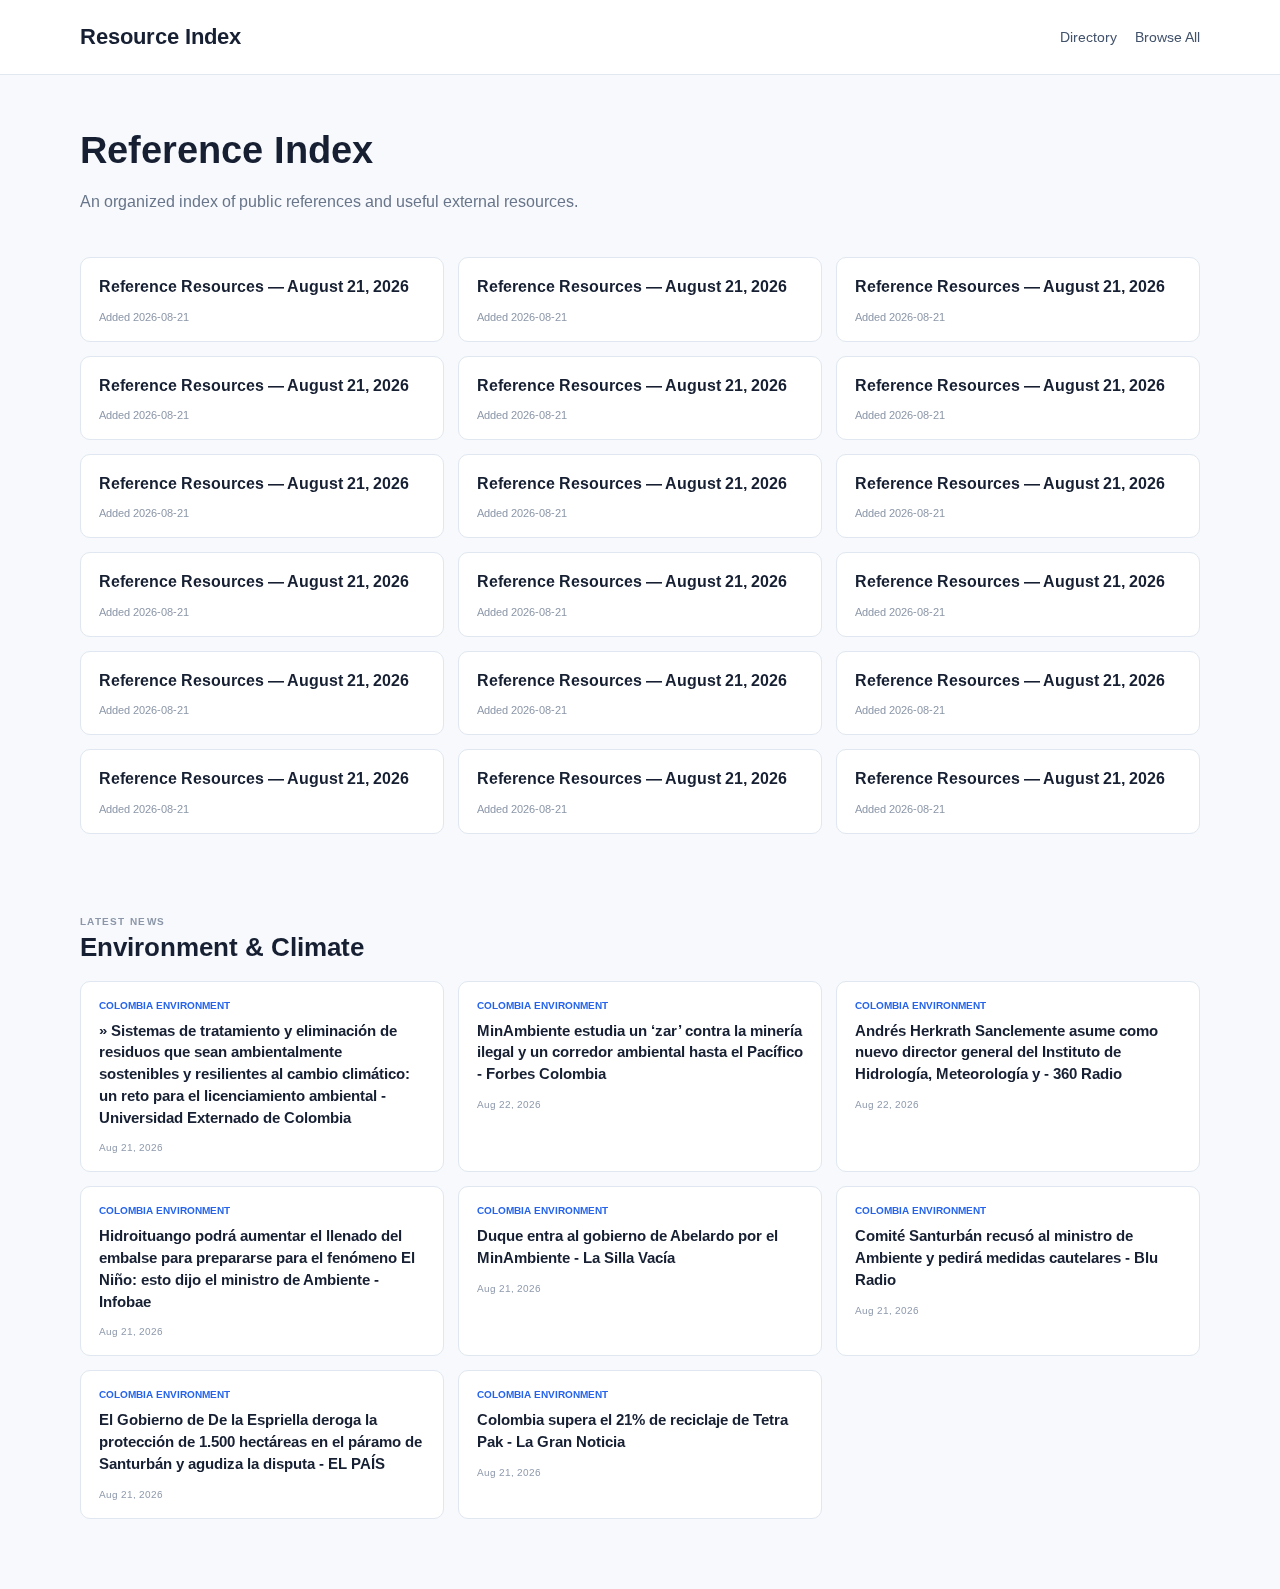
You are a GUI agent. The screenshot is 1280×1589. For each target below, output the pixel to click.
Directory (1088, 37)
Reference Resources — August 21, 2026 (254, 286)
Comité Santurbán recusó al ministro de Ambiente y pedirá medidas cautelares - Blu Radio (1006, 1257)
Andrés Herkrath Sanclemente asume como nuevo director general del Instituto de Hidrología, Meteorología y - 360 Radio (1006, 1052)
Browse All (1167, 37)
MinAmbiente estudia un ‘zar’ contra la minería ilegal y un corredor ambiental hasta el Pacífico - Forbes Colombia (640, 1052)
